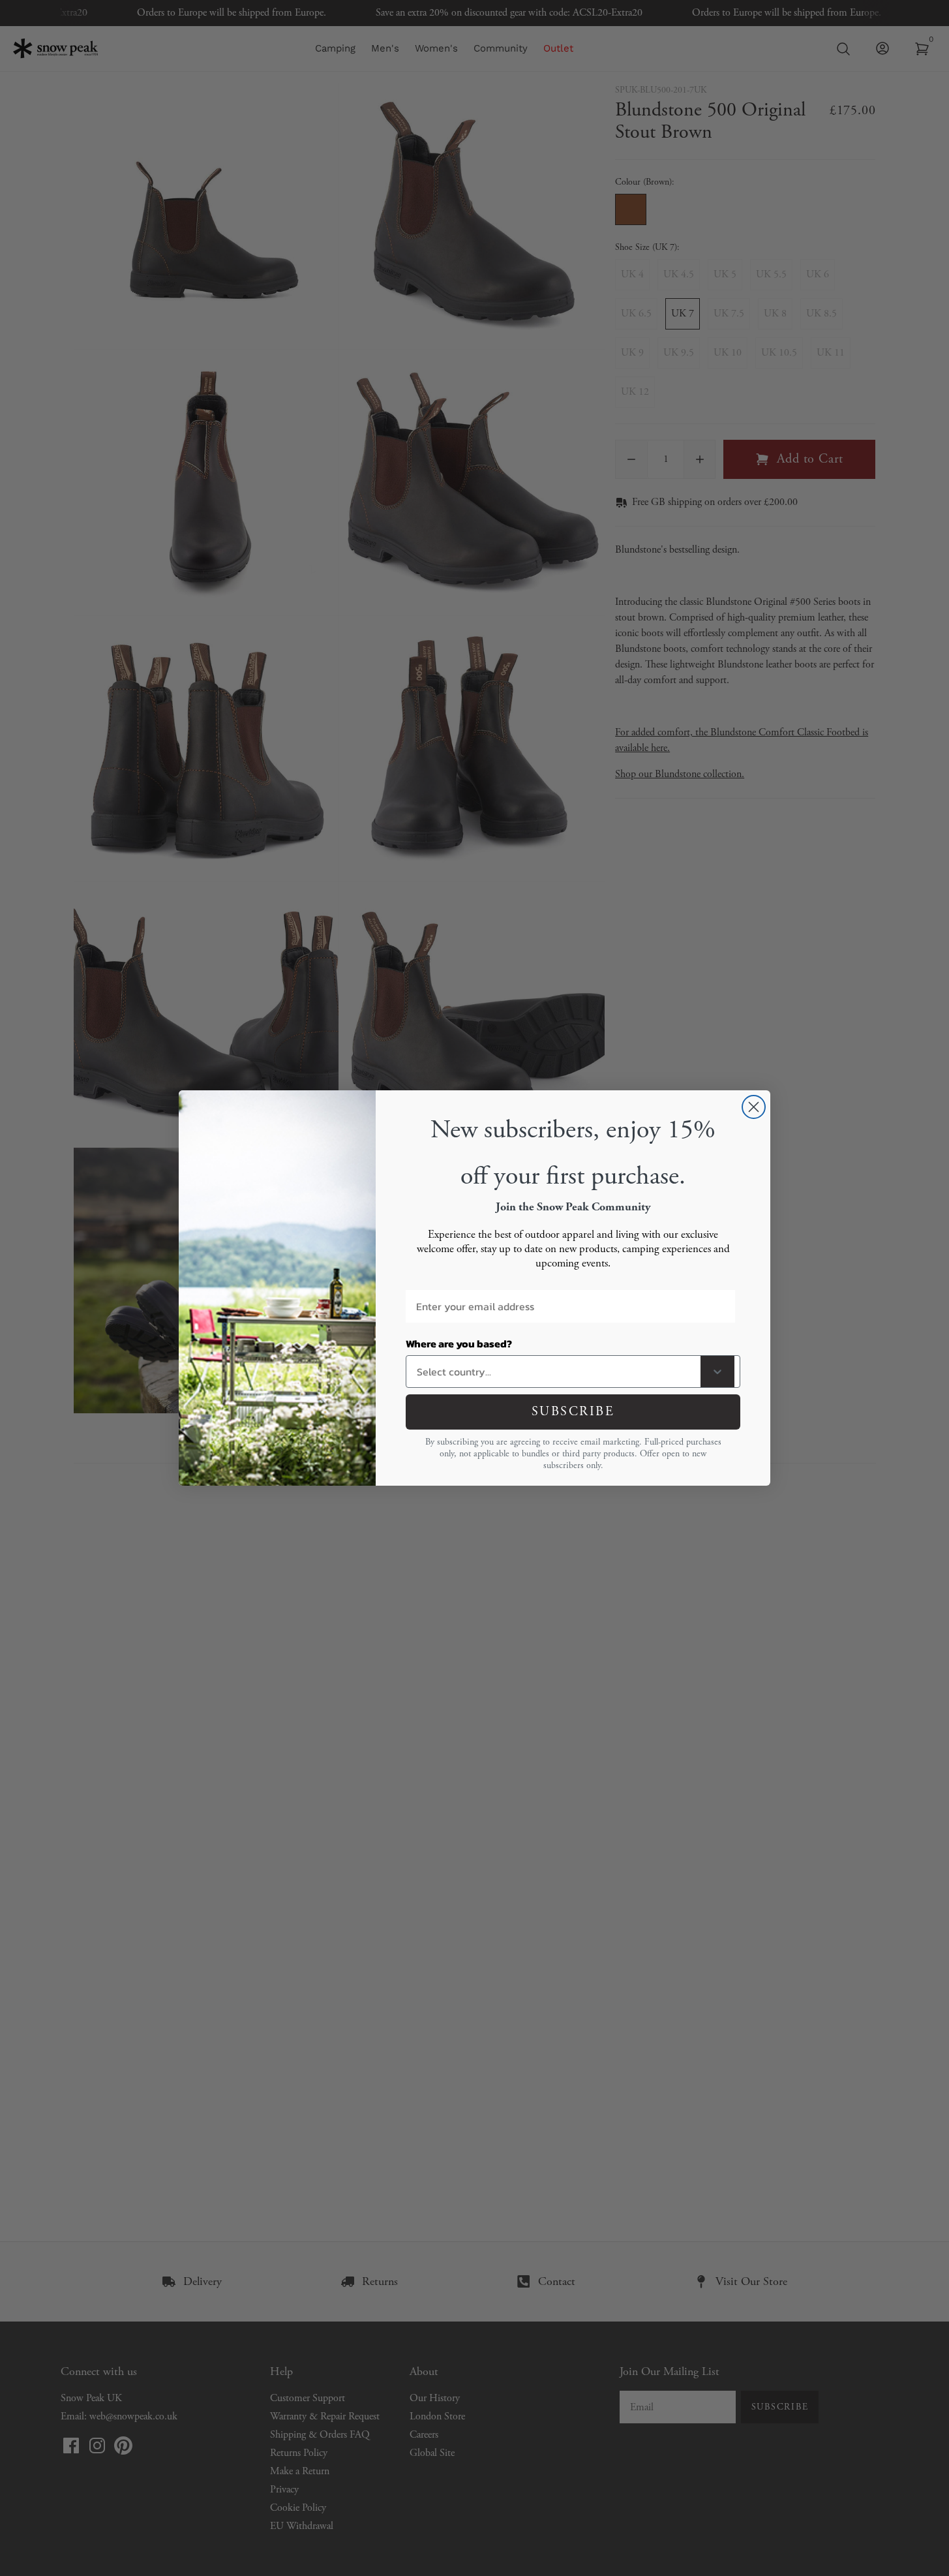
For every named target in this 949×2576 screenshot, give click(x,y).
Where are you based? (459, 1343)
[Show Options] (717, 1372)
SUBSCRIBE (573, 1412)
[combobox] (556, 1372)
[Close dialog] (754, 1107)
